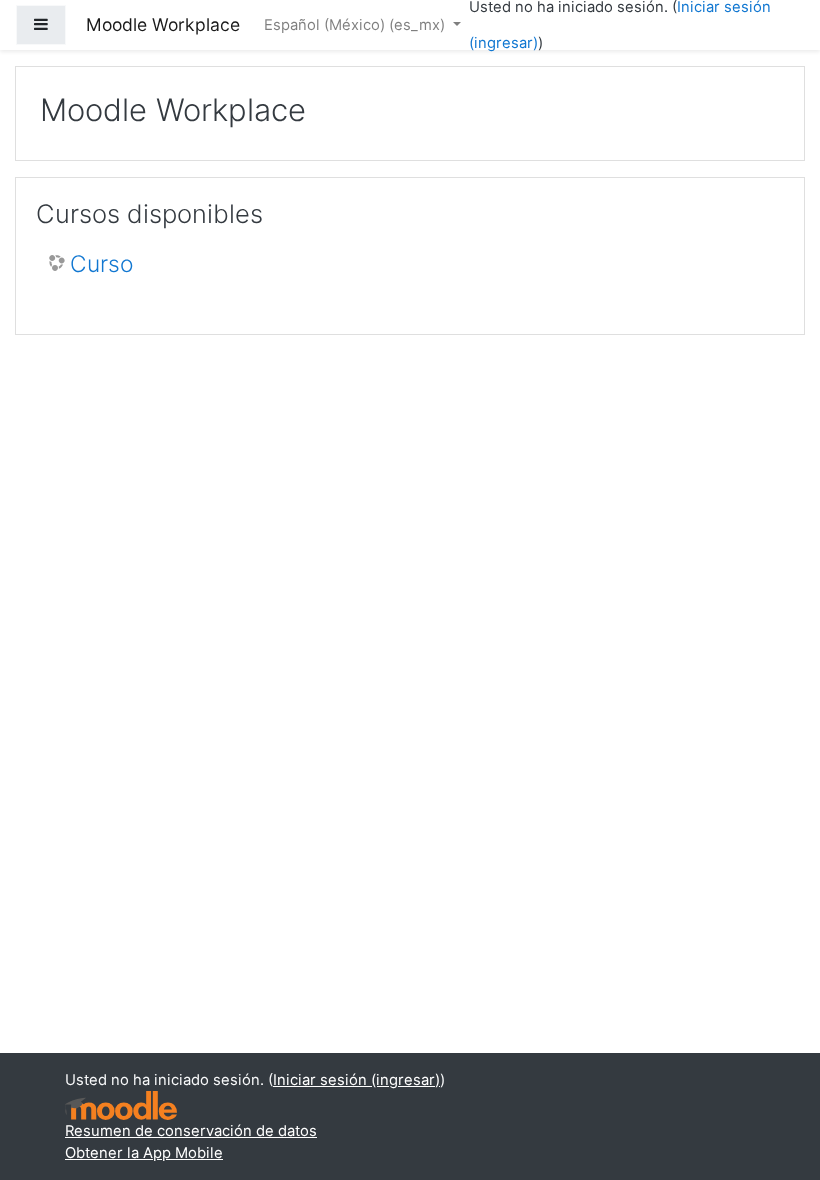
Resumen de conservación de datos (191, 1131)
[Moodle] (121, 1105)
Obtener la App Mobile (144, 1153)
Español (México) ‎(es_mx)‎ (356, 25)
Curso (102, 264)
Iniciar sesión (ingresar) (356, 1080)
